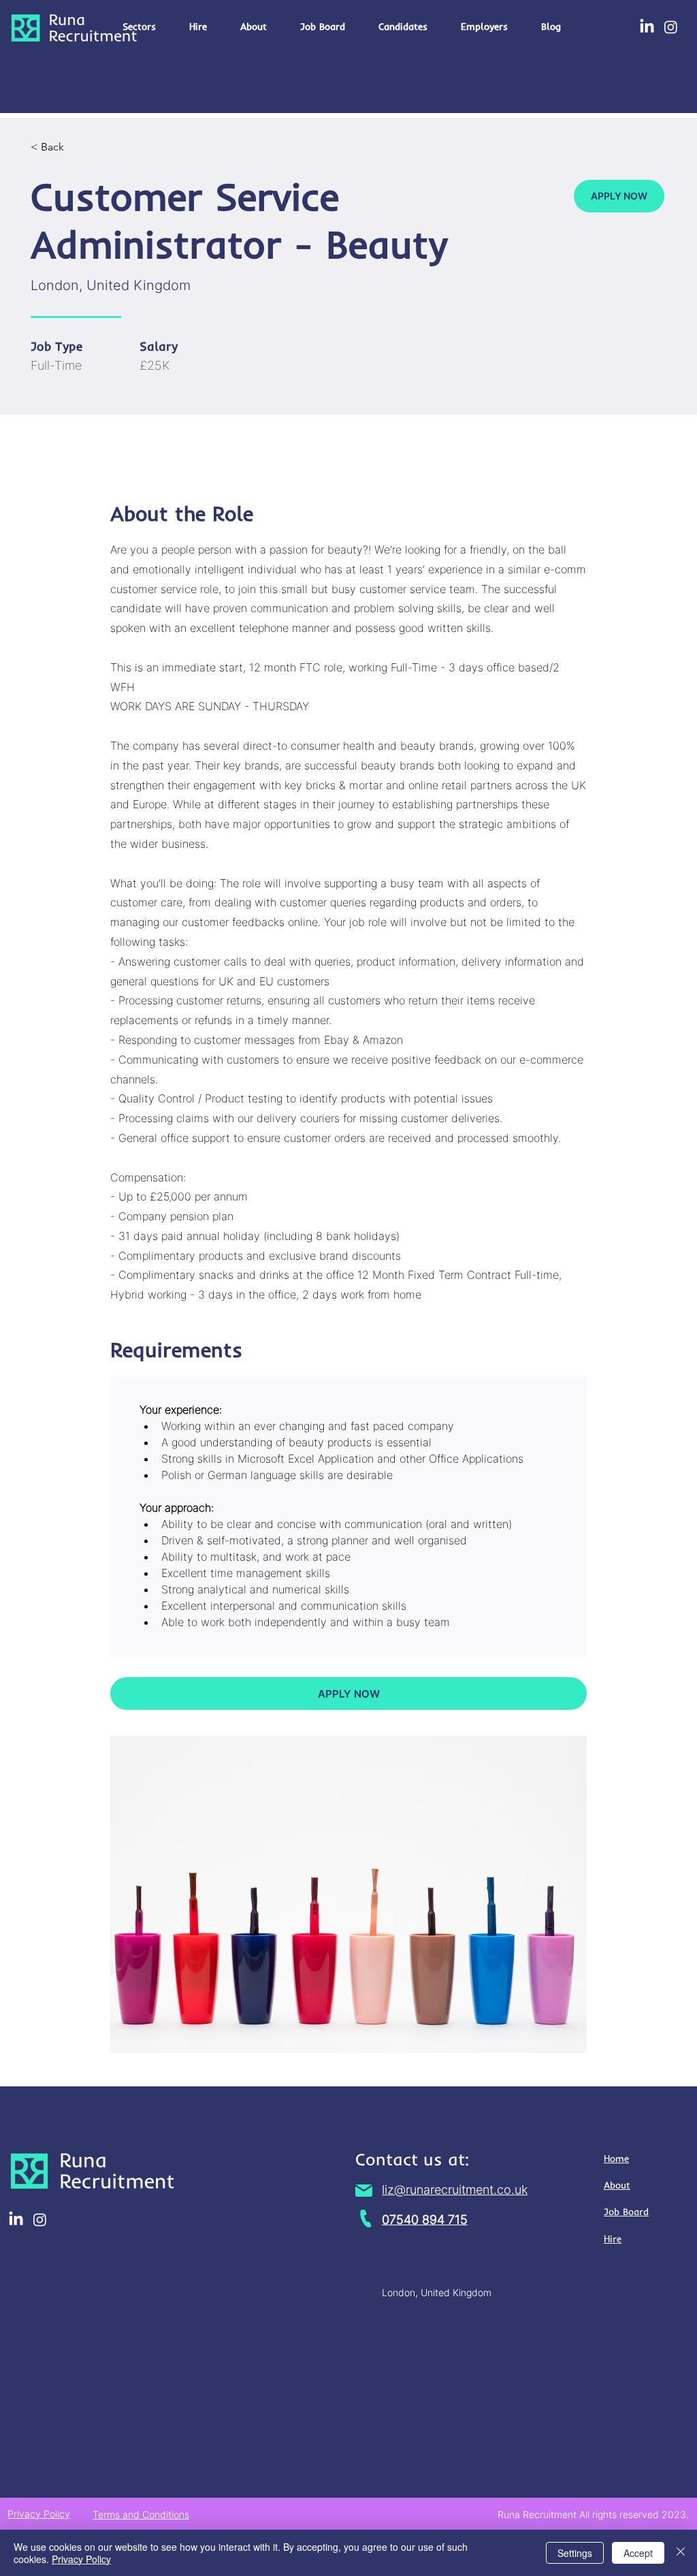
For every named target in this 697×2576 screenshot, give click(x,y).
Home (616, 2159)
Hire (613, 2239)
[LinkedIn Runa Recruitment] (647, 27)
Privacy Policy (81, 2559)
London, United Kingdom (437, 2292)
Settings (575, 2553)
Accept (638, 2553)
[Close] (681, 2553)
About (617, 2185)
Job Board (626, 2212)
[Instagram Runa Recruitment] (671, 27)
